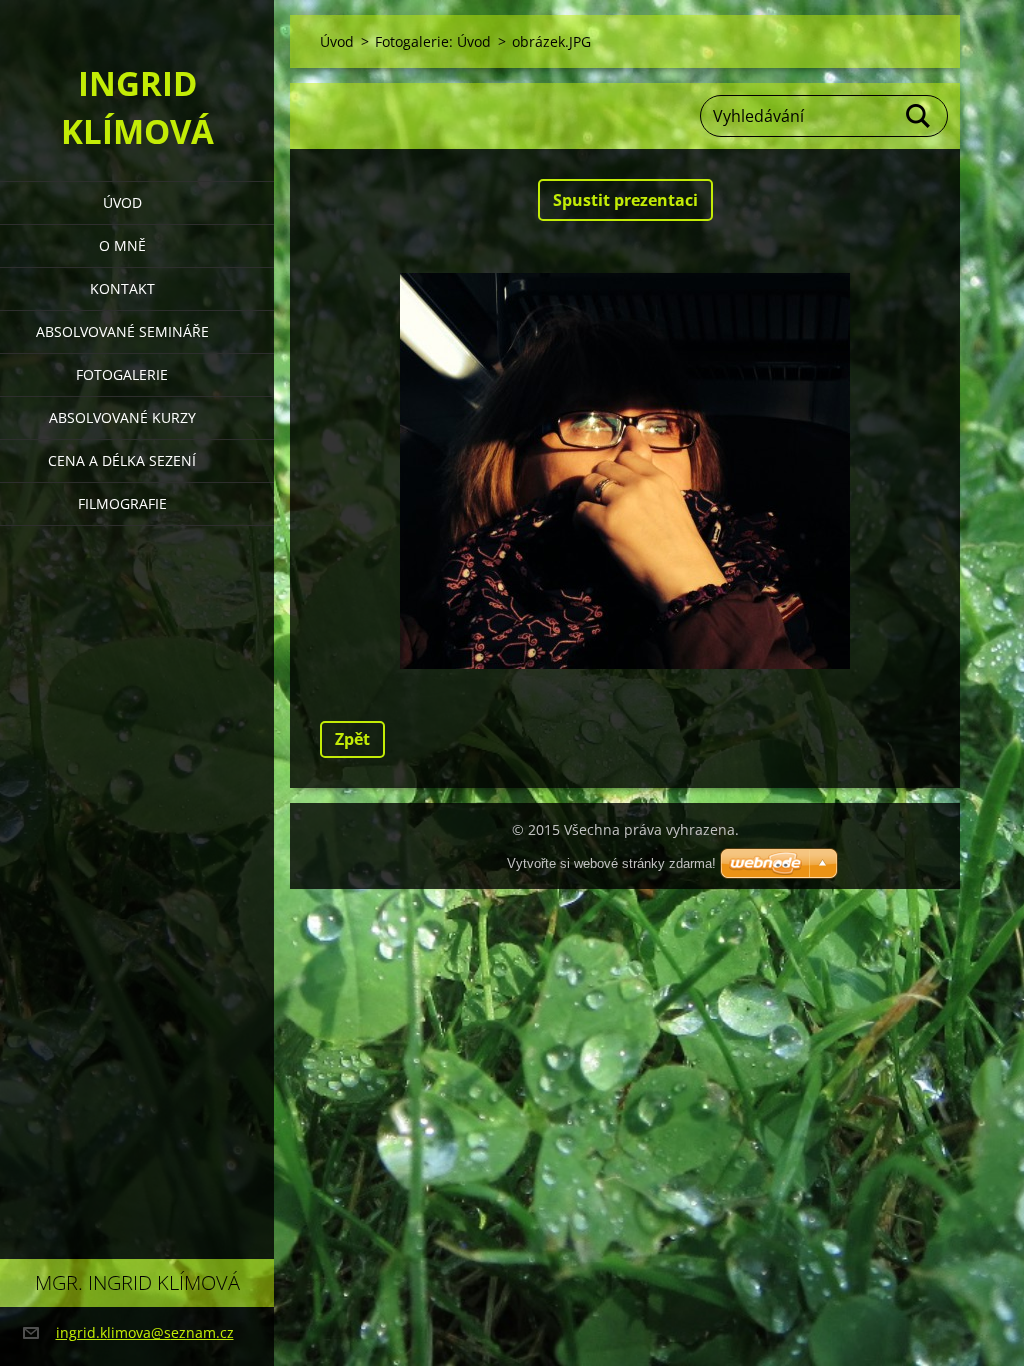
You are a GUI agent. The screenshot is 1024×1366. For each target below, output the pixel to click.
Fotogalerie (122, 374)
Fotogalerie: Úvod (433, 41)
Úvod (122, 202)
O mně (122, 245)
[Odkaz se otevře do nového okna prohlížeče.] (625, 471)
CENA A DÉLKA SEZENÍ (122, 460)
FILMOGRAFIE (122, 503)
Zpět (352, 739)
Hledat (919, 116)
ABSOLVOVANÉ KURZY (122, 417)
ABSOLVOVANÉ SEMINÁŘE (122, 331)
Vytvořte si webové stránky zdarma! (611, 863)
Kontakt (122, 288)
